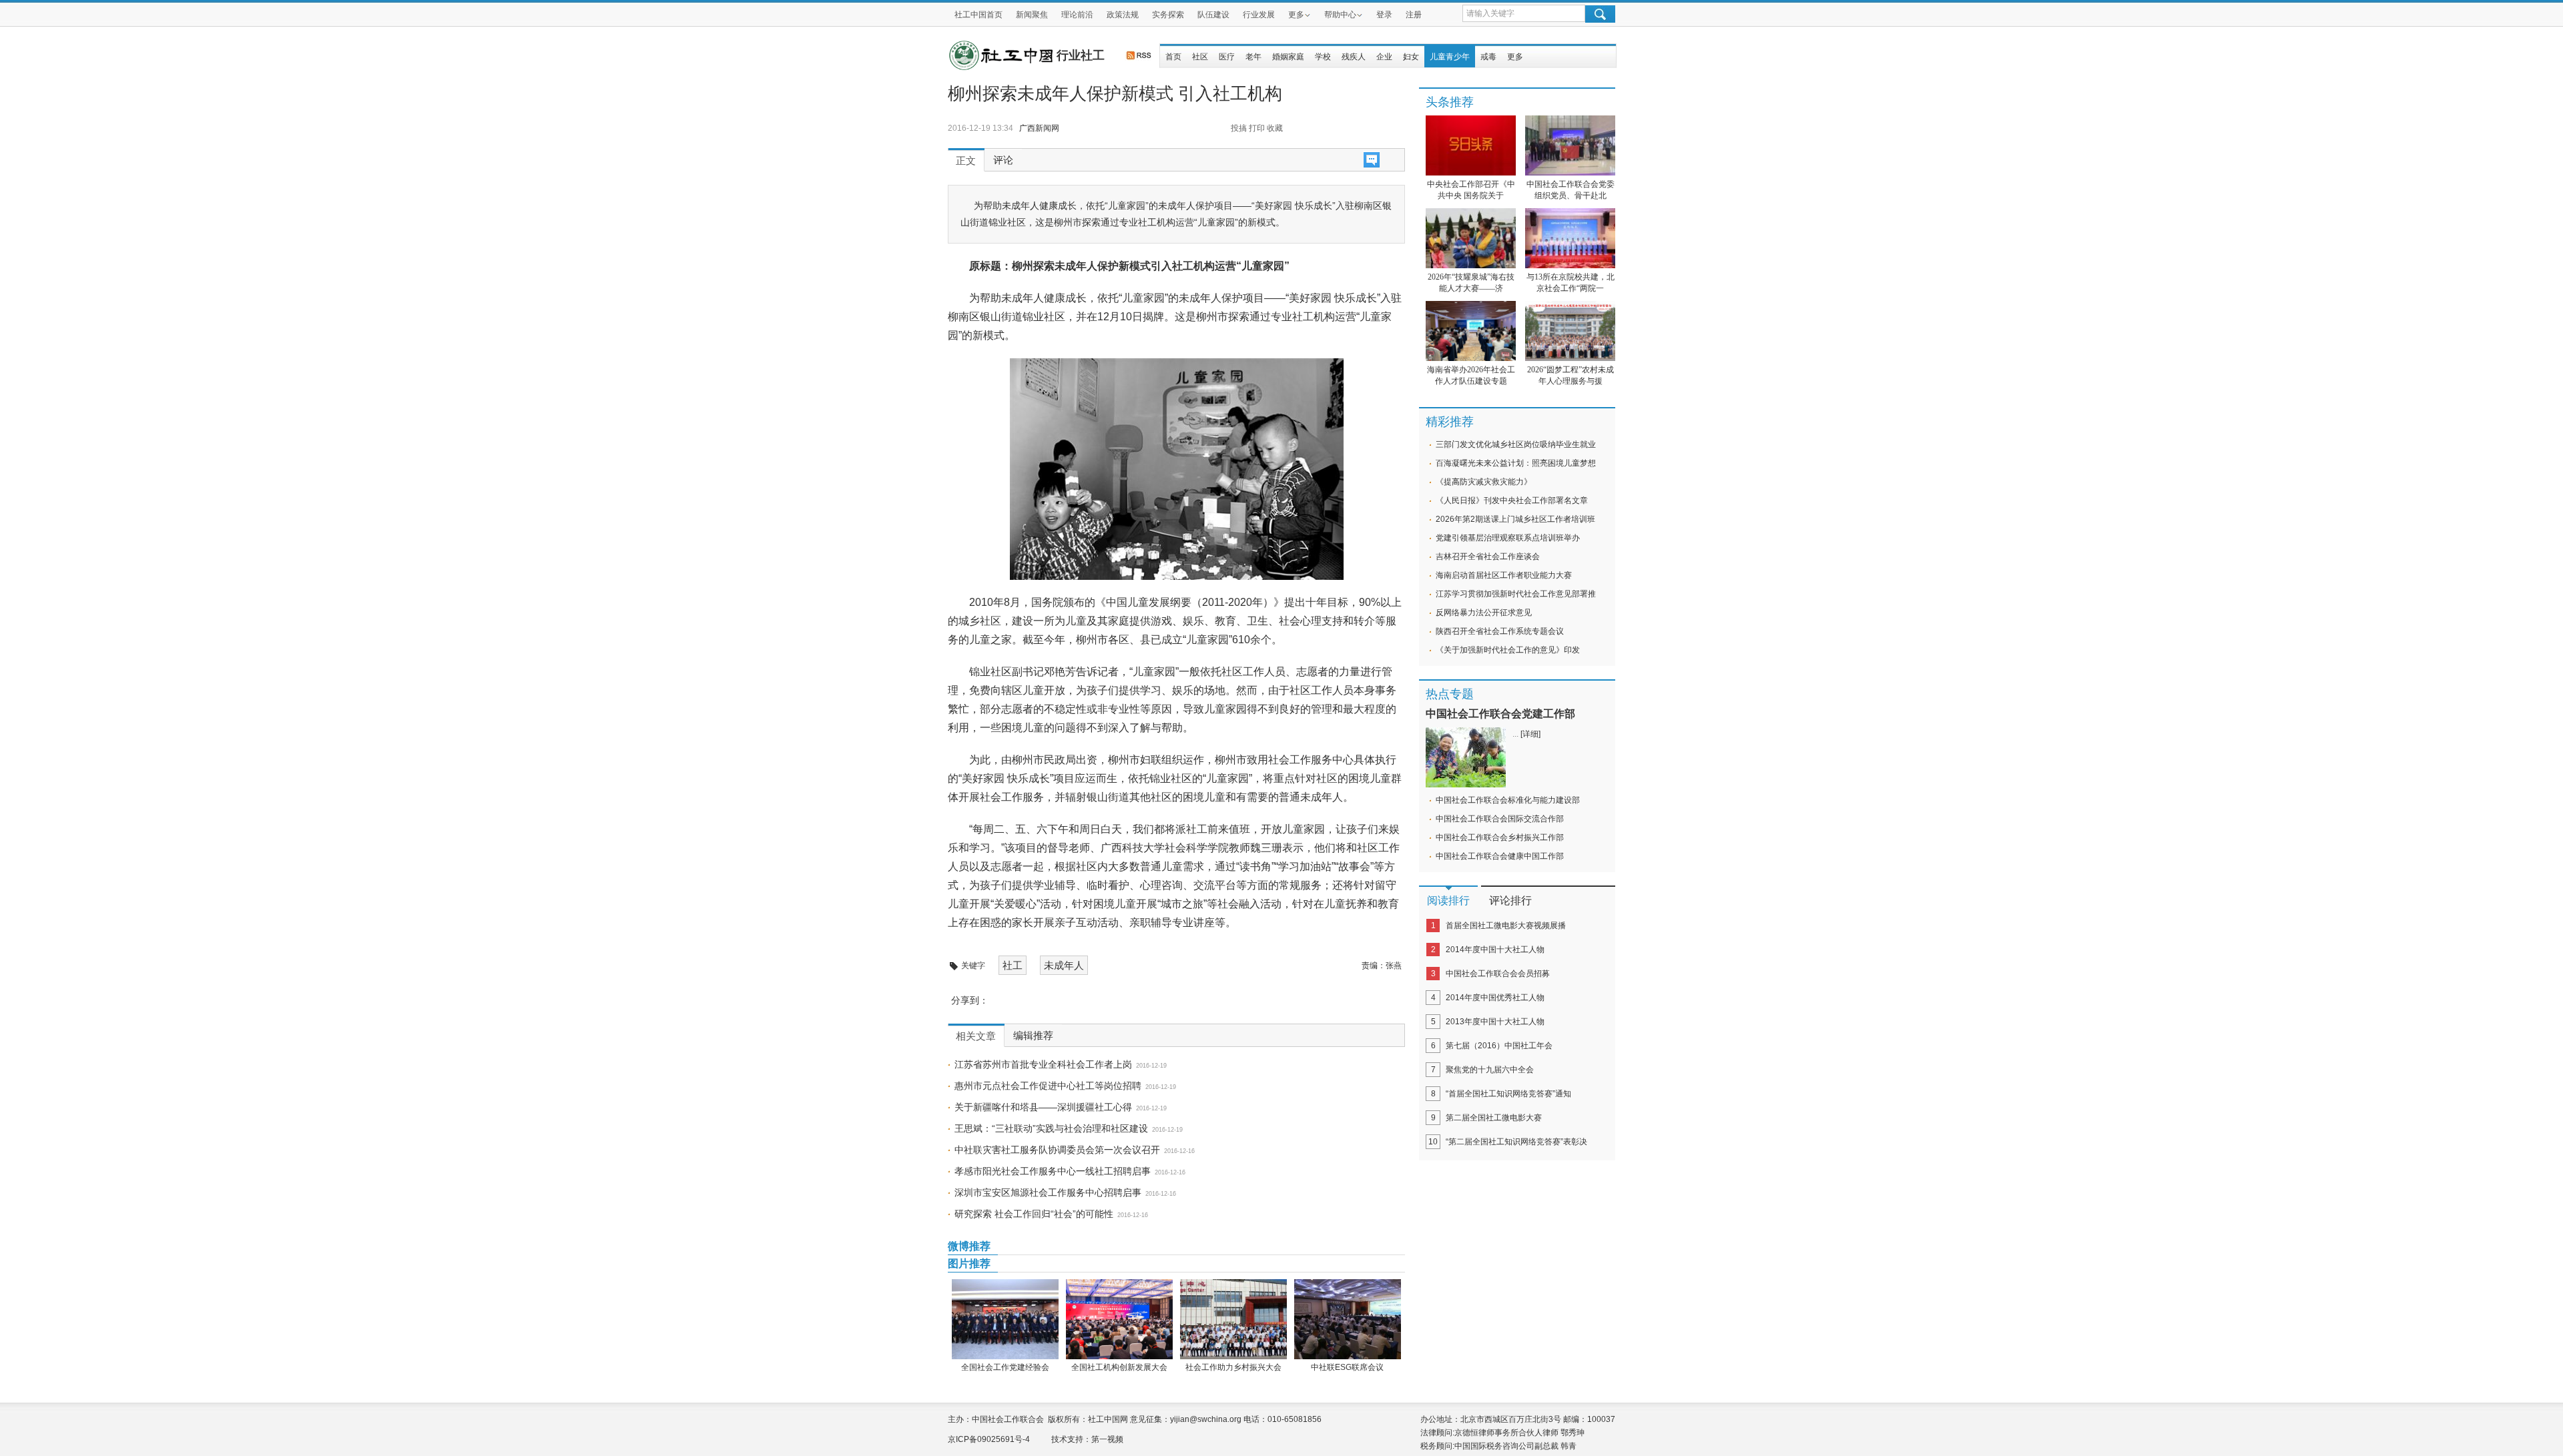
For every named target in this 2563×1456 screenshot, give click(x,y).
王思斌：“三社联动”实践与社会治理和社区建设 (1051, 1128)
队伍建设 (1213, 15)
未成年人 (1064, 965)
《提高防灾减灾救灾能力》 (1484, 482)
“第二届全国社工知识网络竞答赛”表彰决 (1516, 1142)
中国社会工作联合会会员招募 (1498, 974)
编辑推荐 (1033, 1036)
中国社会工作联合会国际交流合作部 (1500, 819)
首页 (1173, 57)
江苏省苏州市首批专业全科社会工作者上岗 (1043, 1064)
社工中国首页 (978, 15)
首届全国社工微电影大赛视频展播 (1506, 926)
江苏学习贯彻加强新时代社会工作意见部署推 (1516, 594)
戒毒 (1488, 57)
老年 (1253, 57)
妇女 (1411, 57)
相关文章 (976, 1036)
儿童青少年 (1450, 57)
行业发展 (1259, 15)
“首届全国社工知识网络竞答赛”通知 (1508, 1094)
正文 (966, 161)
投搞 (1239, 128)
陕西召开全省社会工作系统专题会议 (1500, 631)
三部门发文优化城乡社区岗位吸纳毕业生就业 (1516, 444)
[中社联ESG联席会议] (1347, 1319)
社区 (1200, 57)
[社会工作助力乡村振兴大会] (1233, 1319)
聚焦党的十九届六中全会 (1490, 1070)
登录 (1384, 15)
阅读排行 (1448, 900)
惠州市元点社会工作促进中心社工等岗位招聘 (1048, 1086)
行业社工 (1081, 55)
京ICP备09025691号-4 (989, 1439)
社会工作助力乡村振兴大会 (1233, 1367)
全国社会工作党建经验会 (1005, 1367)
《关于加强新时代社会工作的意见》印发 (1508, 650)
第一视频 (1107, 1439)
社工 (1013, 965)
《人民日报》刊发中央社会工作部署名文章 (1512, 500)
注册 (1414, 15)
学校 (1323, 57)
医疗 (1227, 57)
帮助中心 (1340, 15)
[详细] (1530, 734)
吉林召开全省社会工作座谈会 (1488, 557)
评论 (1003, 160)
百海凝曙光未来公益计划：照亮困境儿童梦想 (1516, 463)
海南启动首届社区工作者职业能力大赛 (1504, 575)
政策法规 (1123, 15)
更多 (1296, 15)
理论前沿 (1077, 15)
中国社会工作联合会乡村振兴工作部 (1500, 837)
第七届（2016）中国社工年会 (1499, 1046)
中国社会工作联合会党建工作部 (1500, 714)
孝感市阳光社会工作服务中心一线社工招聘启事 (1053, 1171)
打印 (1257, 128)
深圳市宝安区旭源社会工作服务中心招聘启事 (1048, 1192)
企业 (1384, 57)
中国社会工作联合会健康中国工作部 (1500, 856)
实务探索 (1168, 15)
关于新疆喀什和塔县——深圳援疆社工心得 (1043, 1107)
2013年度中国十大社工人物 (1495, 1022)
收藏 (1275, 128)
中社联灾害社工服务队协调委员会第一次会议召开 (1057, 1150)
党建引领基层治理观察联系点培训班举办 (1508, 538)
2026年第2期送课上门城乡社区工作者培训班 (1515, 519)
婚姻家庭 (1288, 57)
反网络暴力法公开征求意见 (1484, 613)
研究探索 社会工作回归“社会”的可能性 (1034, 1214)
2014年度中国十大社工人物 (1495, 950)
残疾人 (1354, 57)
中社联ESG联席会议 (1347, 1367)
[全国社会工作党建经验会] (1005, 1319)
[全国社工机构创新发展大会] (1119, 1319)
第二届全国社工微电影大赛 (1494, 1118)
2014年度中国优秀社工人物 (1495, 998)
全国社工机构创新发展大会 (1119, 1367)
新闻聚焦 (1032, 15)
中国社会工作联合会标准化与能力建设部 (1508, 800)
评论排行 (1510, 900)
